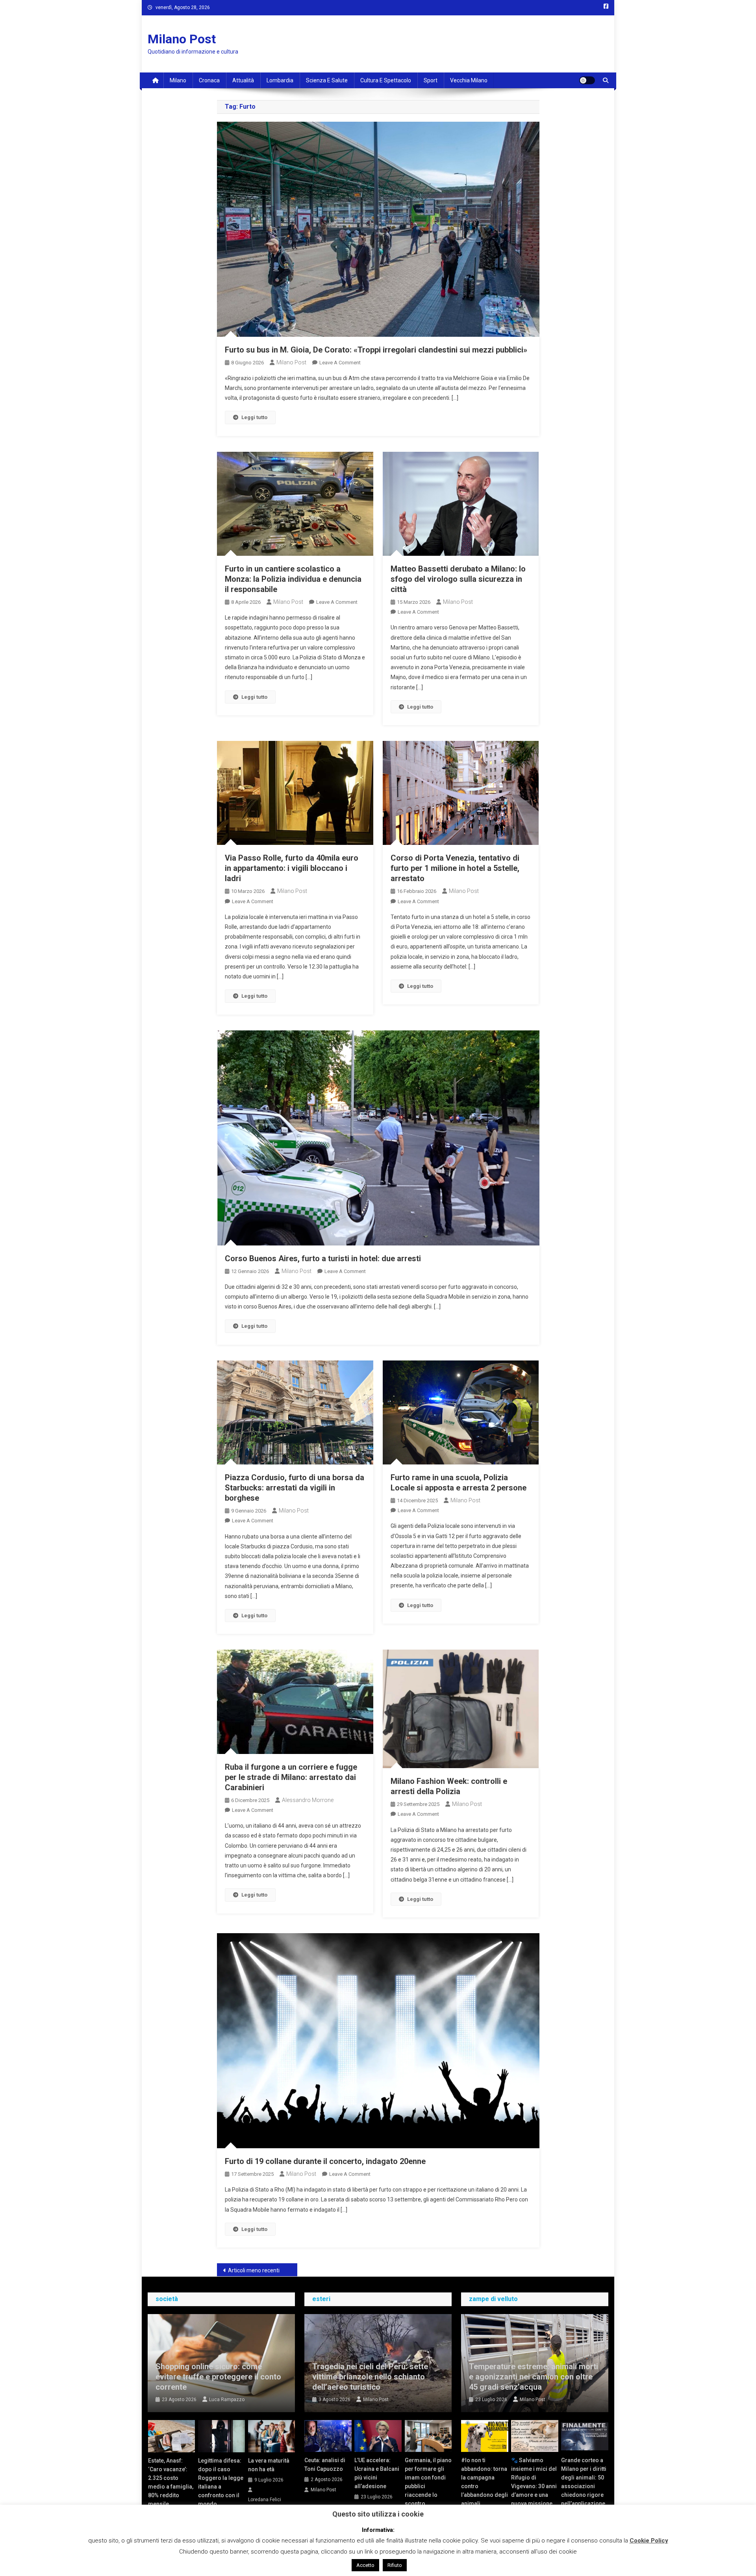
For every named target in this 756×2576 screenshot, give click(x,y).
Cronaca (209, 80)
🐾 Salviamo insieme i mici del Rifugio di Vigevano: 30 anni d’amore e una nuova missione (534, 2482)
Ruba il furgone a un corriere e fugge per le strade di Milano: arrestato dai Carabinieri (291, 1777)
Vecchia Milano (469, 80)
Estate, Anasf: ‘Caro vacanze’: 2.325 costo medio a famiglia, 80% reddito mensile (171, 2482)
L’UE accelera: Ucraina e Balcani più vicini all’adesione (377, 2473)
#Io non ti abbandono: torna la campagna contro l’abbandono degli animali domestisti (485, 2486)
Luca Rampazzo (227, 2400)
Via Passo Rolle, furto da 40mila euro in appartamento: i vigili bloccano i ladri (292, 868)
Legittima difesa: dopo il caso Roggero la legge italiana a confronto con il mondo (221, 2482)
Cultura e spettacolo (386, 80)
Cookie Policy (649, 2541)
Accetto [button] (365, 2565)
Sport (431, 80)
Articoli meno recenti (254, 2270)
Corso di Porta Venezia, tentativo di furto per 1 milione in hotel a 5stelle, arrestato (455, 868)
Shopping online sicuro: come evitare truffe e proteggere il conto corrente (218, 2377)
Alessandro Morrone (308, 1800)
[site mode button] (587, 80)
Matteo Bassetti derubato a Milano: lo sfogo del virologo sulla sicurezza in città (458, 579)
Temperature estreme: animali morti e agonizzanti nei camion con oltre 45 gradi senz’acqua (534, 2377)
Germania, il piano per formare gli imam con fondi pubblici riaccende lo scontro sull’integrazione (428, 2486)
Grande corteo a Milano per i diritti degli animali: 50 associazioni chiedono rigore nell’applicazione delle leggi (584, 2486)
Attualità (243, 80)
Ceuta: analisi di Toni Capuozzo (325, 2465)
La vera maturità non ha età (269, 2465)
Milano (178, 80)
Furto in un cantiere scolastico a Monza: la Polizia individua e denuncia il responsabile (293, 579)
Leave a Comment (340, 363)
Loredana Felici (265, 2500)
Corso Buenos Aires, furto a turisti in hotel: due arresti (323, 1258)
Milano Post (182, 39)
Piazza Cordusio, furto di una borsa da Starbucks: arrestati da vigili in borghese (295, 1488)
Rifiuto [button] (395, 2565)
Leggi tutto (254, 417)
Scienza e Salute (327, 80)
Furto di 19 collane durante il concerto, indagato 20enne (325, 2161)
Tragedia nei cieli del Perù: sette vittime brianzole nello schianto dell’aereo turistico (370, 2377)
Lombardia (280, 80)
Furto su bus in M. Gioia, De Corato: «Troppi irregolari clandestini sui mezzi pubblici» (376, 350)
